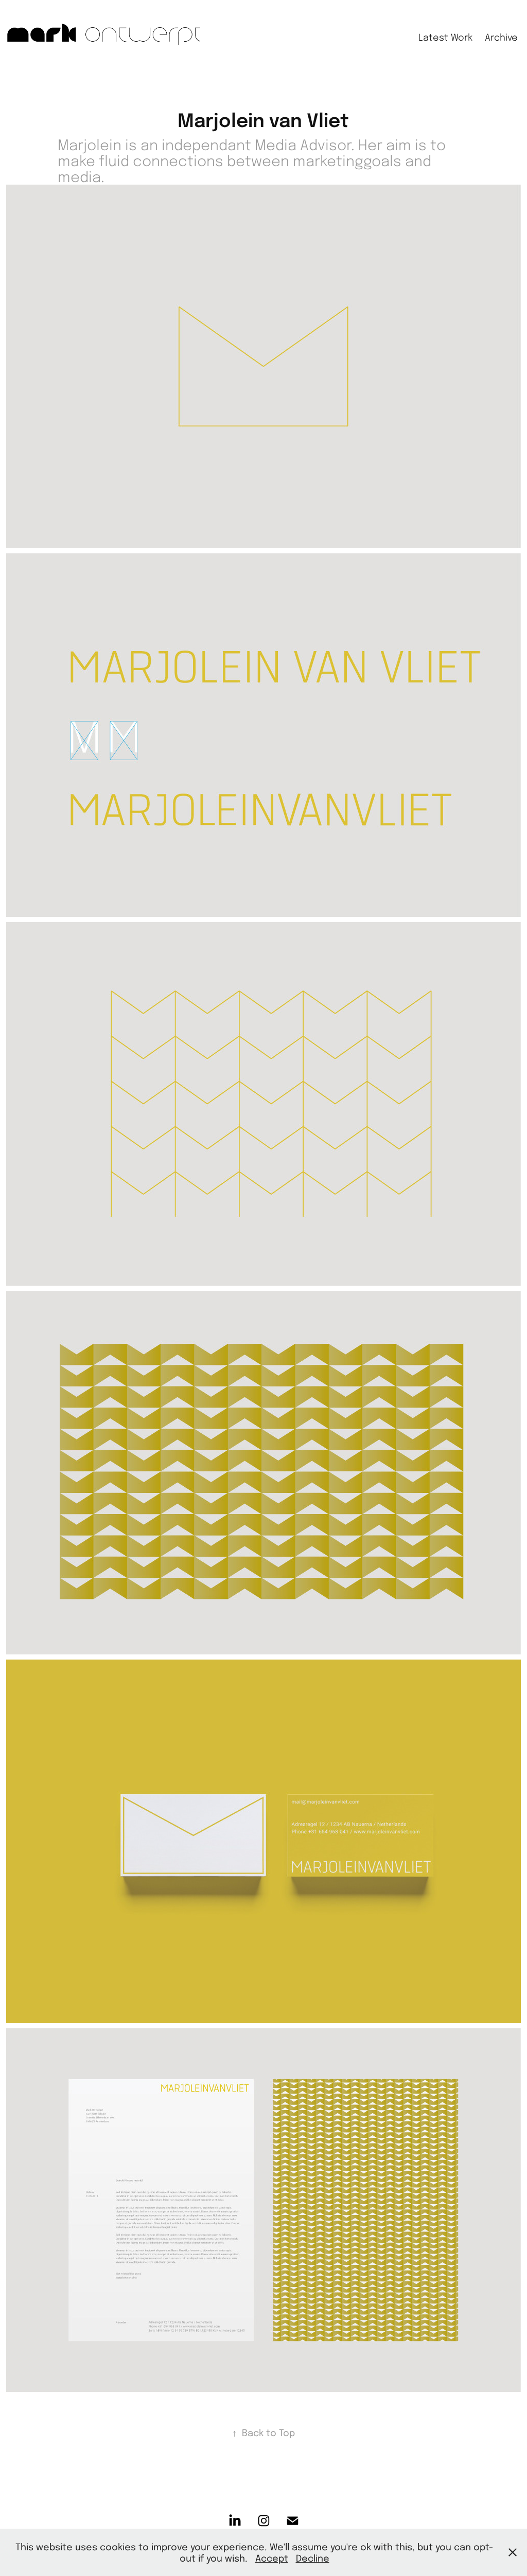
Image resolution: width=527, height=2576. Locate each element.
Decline (313, 2558)
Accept (272, 2558)
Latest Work (445, 37)
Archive (501, 37)
